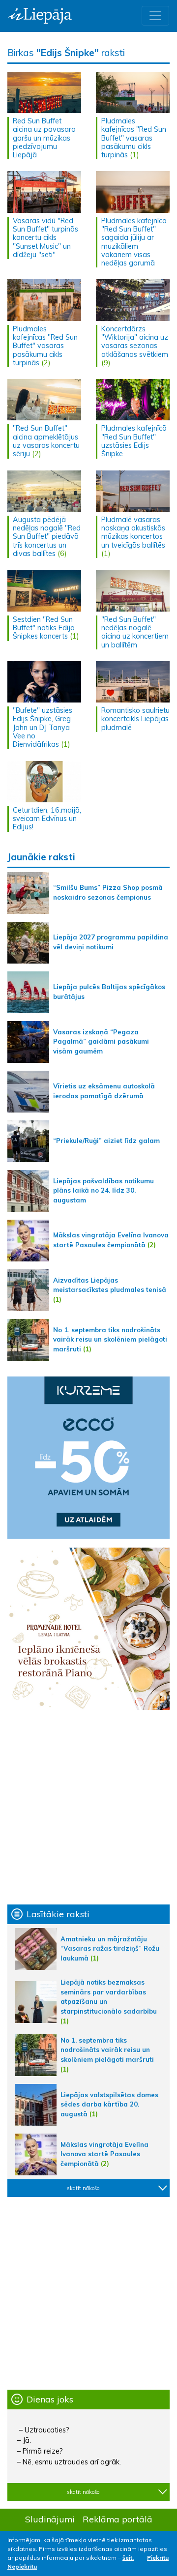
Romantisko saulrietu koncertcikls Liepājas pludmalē (135, 719)
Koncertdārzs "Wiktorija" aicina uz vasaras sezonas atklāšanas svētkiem (135, 342)
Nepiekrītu (22, 2566)
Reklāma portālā (118, 2519)
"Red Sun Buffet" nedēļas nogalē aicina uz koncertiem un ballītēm (135, 632)
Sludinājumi (50, 2519)
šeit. (128, 2558)
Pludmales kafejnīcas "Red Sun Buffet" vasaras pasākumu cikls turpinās (134, 138)
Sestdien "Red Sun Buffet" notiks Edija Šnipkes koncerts (44, 628)
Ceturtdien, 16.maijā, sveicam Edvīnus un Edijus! (47, 819)
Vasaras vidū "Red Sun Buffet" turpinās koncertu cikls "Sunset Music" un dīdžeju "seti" (45, 238)
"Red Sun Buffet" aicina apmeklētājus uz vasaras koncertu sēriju (46, 441)
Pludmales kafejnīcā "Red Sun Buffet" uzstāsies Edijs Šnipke (134, 441)
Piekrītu (158, 2558)
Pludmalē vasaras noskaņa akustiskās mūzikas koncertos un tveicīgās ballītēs (133, 532)
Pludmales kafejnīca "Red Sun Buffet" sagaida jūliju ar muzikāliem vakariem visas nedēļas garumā (134, 242)
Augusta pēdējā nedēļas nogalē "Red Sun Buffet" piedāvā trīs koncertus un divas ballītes (47, 537)
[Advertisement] (88, 1807)
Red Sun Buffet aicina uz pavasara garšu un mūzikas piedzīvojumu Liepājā (44, 138)
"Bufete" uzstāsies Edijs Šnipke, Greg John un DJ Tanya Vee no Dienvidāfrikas (43, 727)
